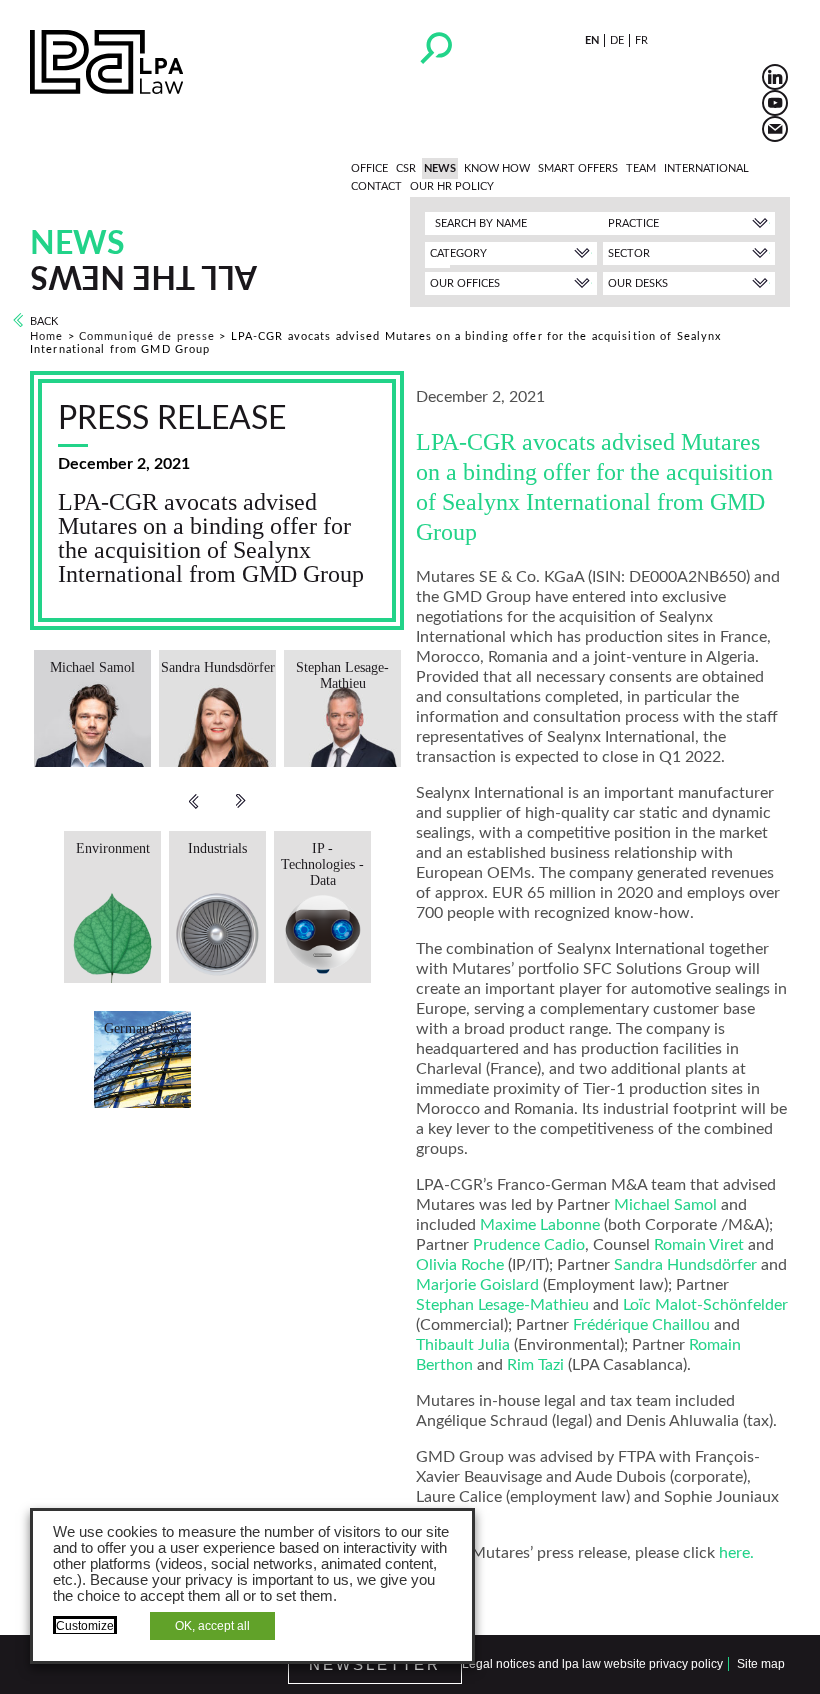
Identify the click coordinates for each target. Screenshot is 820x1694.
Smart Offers (578, 168)
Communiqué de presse (147, 336)
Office (369, 168)
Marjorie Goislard (477, 1285)
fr (641, 40)
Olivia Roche (460, 1265)
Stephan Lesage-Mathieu (502, 1305)
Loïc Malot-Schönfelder (705, 1305)
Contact (376, 186)
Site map (761, 1664)
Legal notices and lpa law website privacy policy (592, 1664)
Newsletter (375, 1664)
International (706, 168)
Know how (497, 168)
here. (736, 1553)
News (440, 168)
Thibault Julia (463, 1345)
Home (46, 336)
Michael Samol (665, 1205)
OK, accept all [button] (212, 1626)
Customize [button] (85, 1626)
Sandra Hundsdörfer (685, 1265)
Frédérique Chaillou (641, 1325)
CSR (406, 168)
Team (641, 168)
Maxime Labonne (540, 1225)
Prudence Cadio (529, 1245)
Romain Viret (699, 1245)
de (617, 40)
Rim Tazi (535, 1365)
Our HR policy (452, 186)
